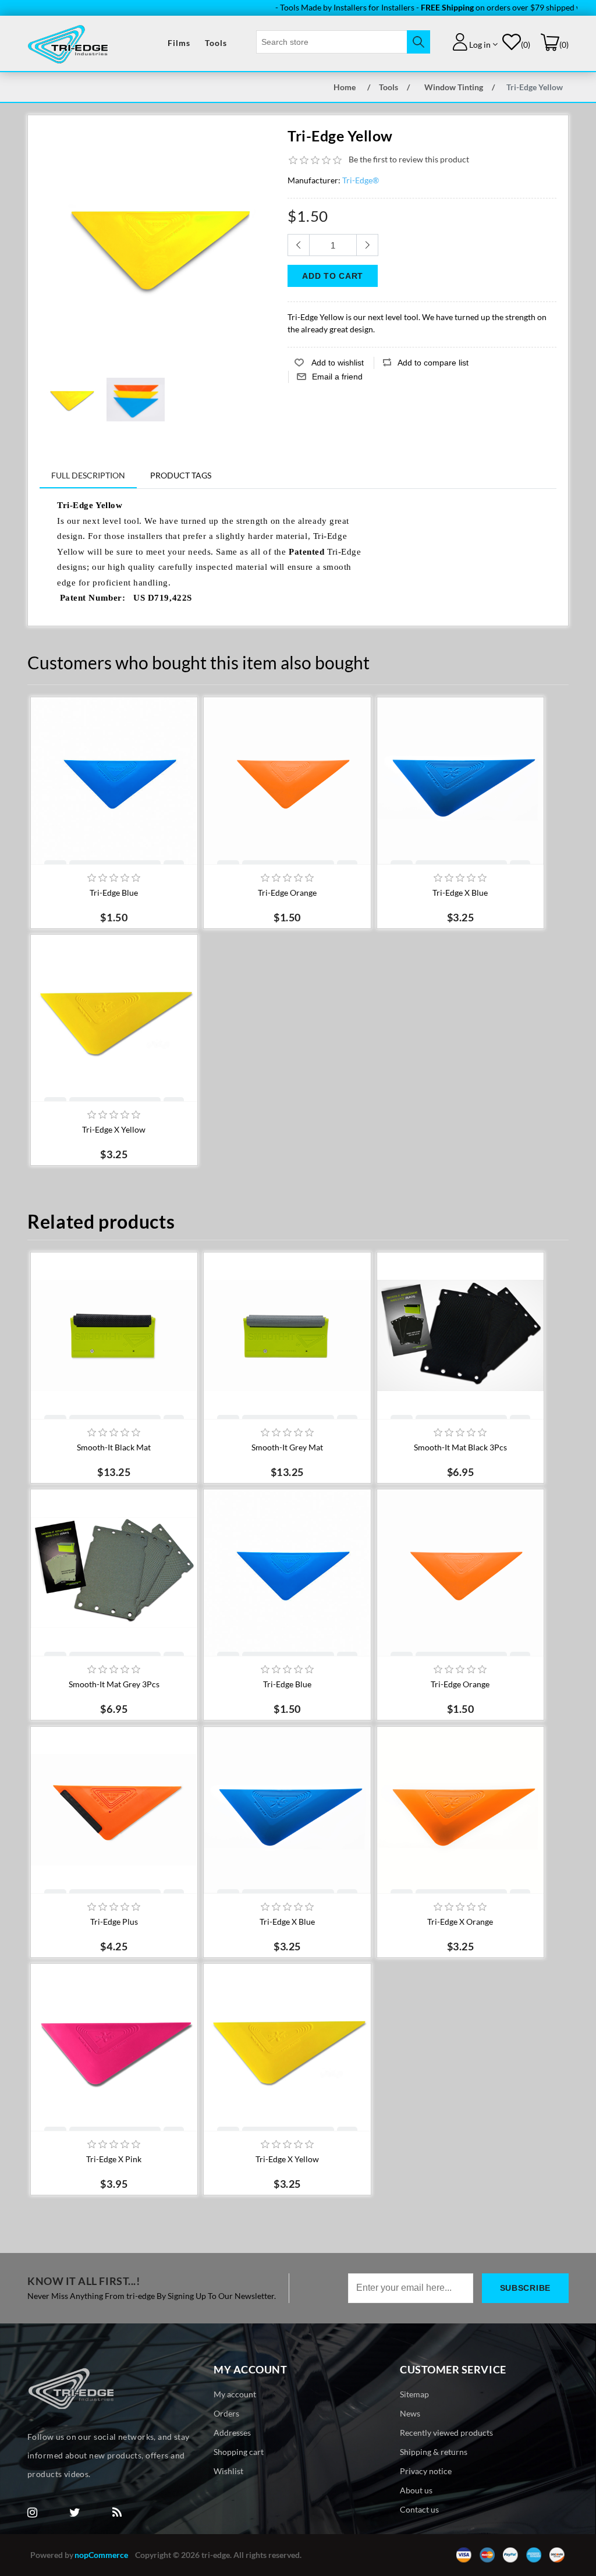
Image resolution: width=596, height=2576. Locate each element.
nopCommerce (101, 2555)
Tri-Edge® (361, 180)
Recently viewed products (446, 2433)
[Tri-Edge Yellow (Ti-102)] (72, 399)
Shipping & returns (434, 2452)
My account (235, 2394)
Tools (216, 43)
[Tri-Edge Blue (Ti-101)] (114, 780)
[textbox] (332, 42)
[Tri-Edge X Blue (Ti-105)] (460, 780)
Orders (226, 2413)
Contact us (419, 2509)
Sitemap (414, 2394)
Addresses (232, 2433)
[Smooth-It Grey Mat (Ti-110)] (287, 1336)
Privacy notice (426, 2471)
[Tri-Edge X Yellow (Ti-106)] (114, 1018)
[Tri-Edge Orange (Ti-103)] (287, 780)
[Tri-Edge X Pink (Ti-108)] (114, 2047)
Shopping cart (239, 2452)
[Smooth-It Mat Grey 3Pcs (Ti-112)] (114, 1573)
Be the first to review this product (409, 159)
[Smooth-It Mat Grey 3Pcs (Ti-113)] (460, 1336)
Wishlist (228, 2471)
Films (179, 43)
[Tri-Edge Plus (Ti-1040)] (114, 1810)
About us (416, 2490)
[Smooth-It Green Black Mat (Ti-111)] (114, 1336)
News (410, 2413)
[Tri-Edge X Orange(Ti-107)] (460, 1810)
